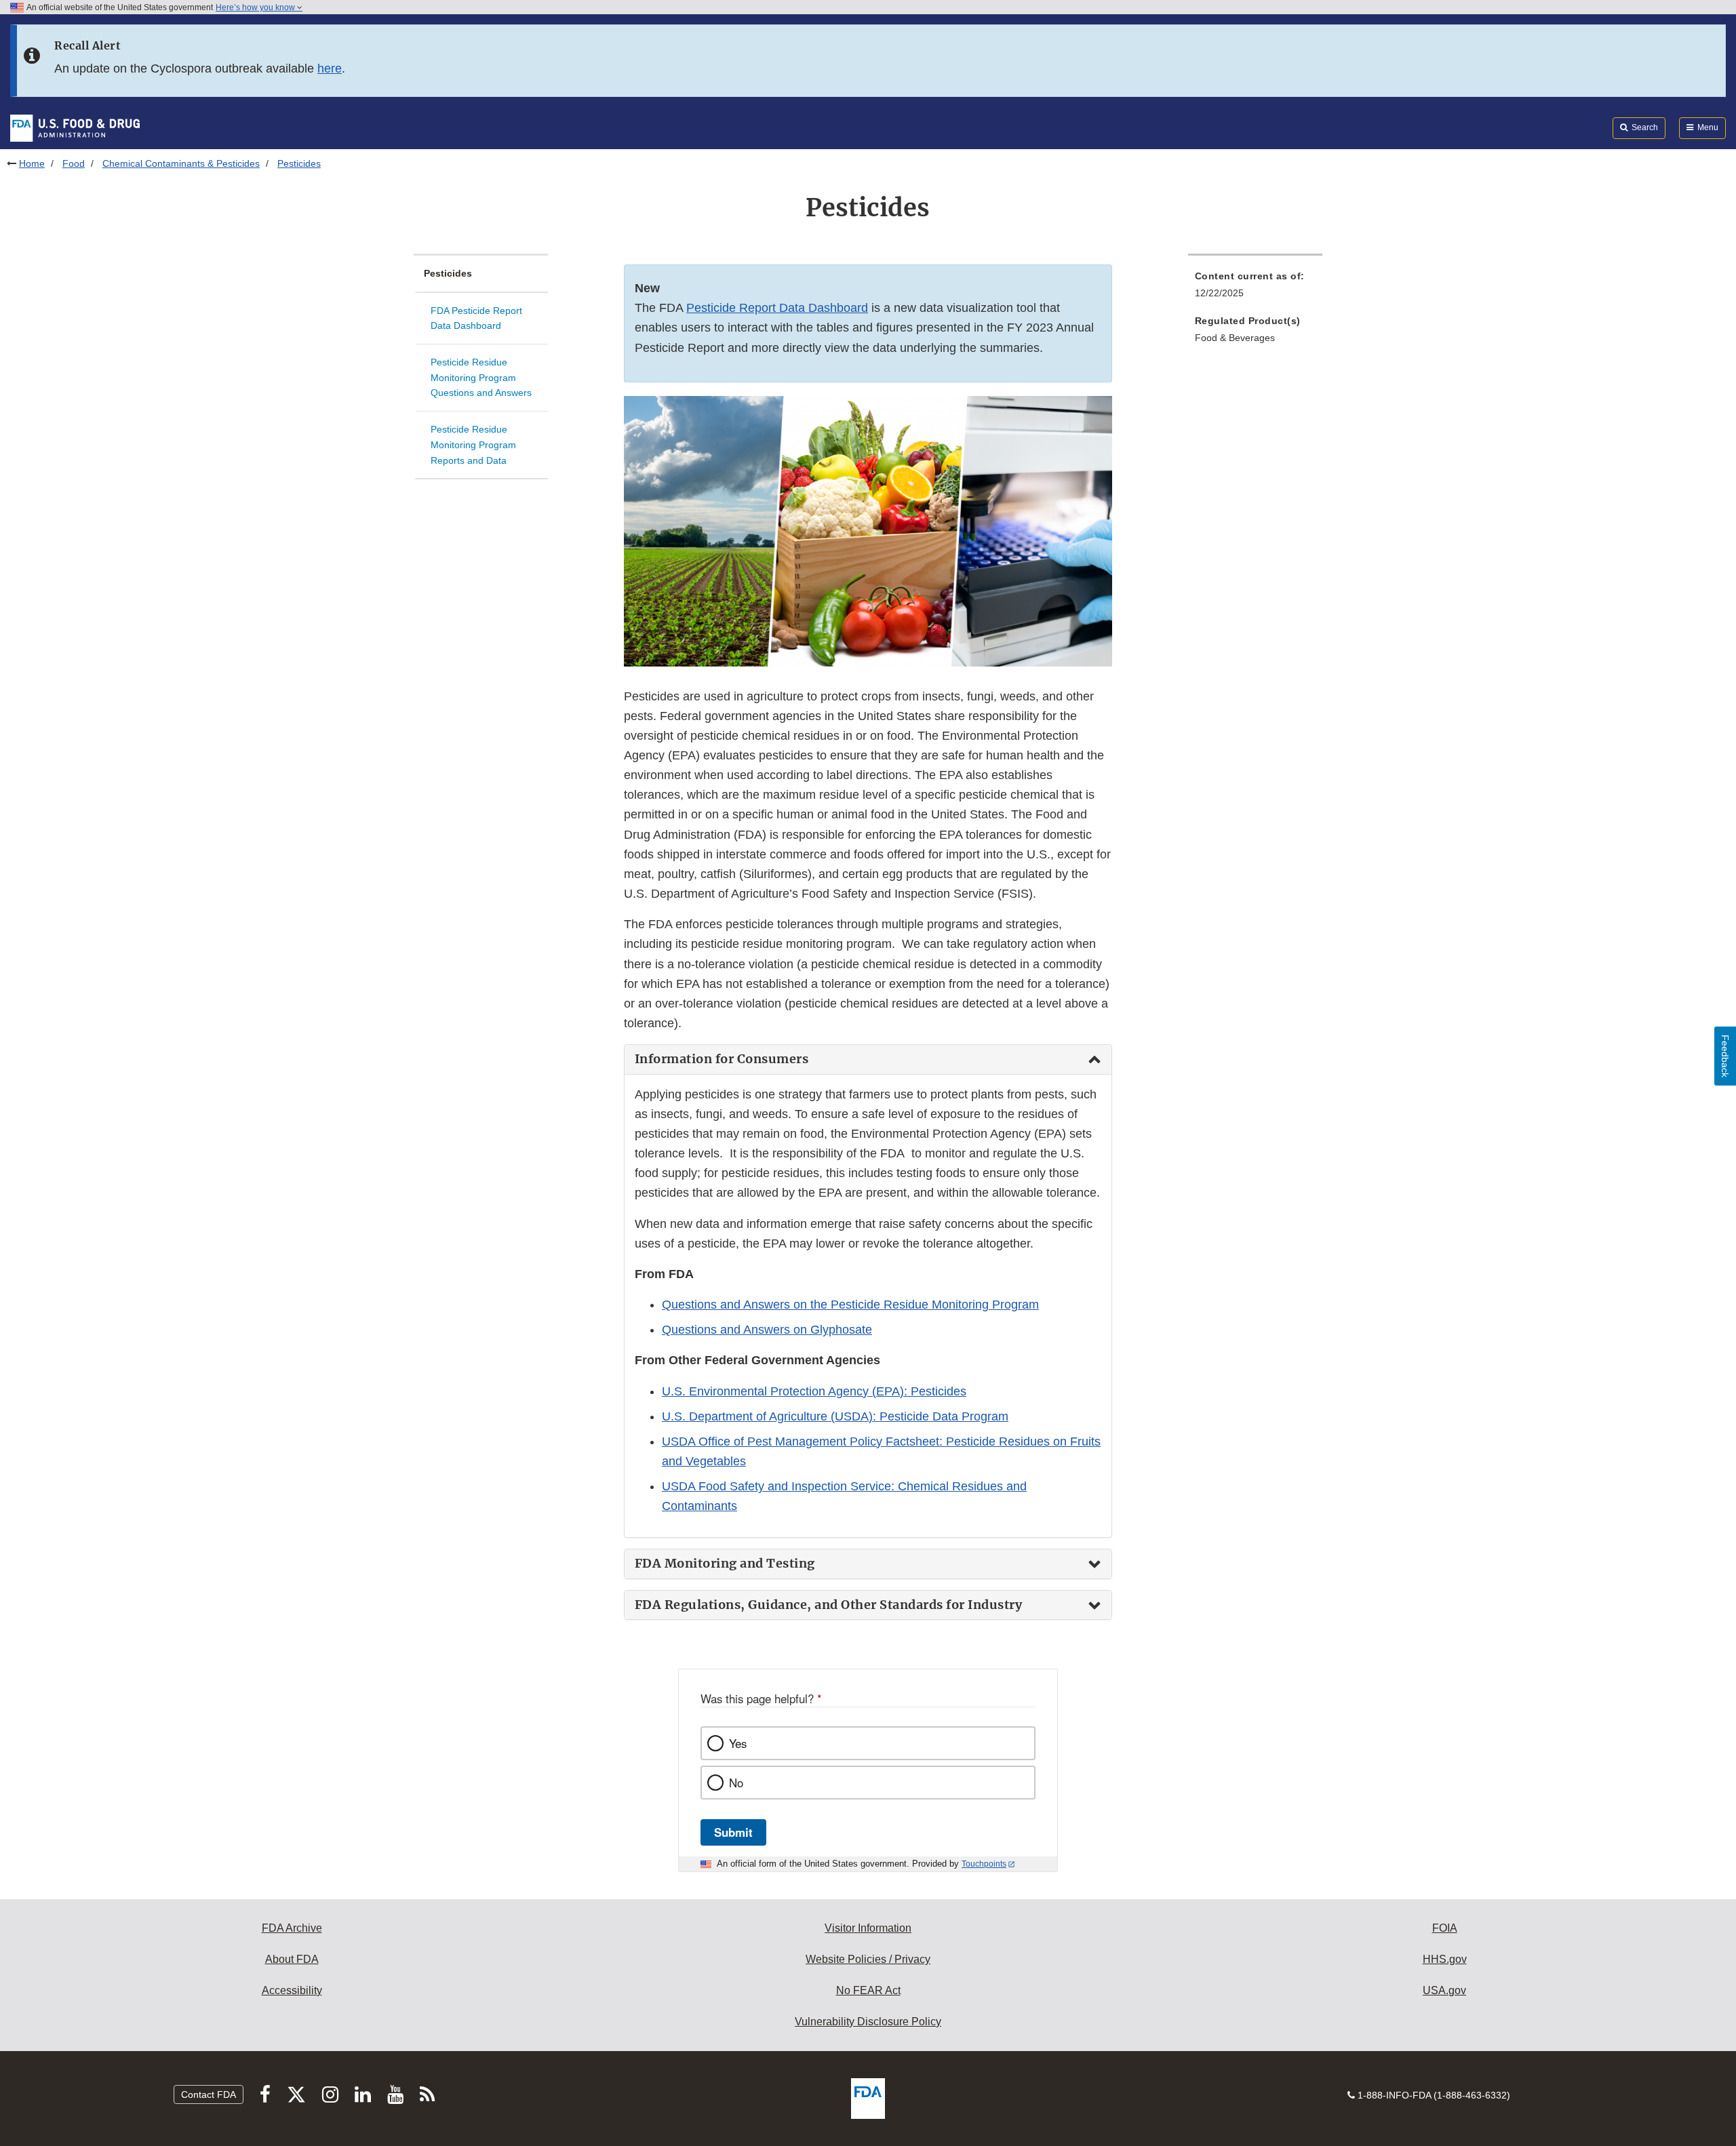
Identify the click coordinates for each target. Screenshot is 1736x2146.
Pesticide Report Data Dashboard (777, 308)
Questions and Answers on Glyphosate (767, 1330)
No (736, 1783)
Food (74, 163)
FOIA (1445, 1928)
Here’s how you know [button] (256, 7)
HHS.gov (1445, 1959)
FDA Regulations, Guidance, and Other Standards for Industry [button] (829, 1605)
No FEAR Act (868, 1990)
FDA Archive (292, 1928)
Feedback (1725, 1056)
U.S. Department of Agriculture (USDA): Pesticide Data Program (835, 1416)
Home (32, 163)
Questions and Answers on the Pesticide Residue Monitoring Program (850, 1305)
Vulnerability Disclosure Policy (868, 2022)
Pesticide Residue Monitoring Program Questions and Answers (481, 377)
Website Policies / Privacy (868, 1959)
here (330, 68)
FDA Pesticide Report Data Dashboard (476, 318)
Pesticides (448, 273)
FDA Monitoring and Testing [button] (725, 1564)
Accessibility (292, 1990)
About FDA (292, 1959)
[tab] (868, 1059)
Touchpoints (984, 1864)
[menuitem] (1255, 289)
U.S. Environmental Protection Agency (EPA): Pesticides (814, 1391)
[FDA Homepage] (75, 127)
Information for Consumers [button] (722, 1059)
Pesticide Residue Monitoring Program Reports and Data (473, 444)
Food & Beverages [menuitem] (1235, 338)
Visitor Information (868, 1928)
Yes (738, 1743)
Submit (733, 1832)
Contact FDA (209, 2094)
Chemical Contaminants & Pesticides (181, 163)
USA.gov (1444, 1990)
